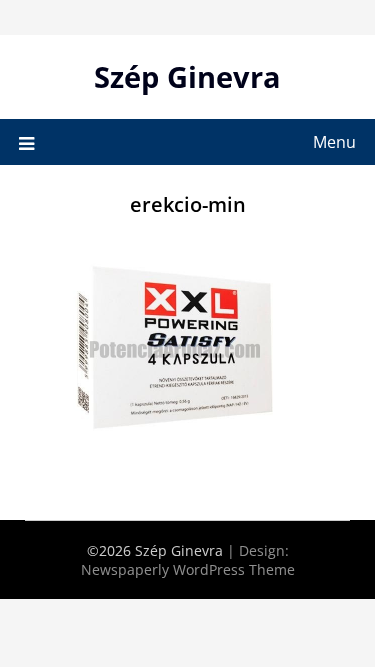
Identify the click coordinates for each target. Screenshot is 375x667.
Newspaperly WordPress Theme (188, 569)
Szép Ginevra (187, 76)
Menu (334, 142)
